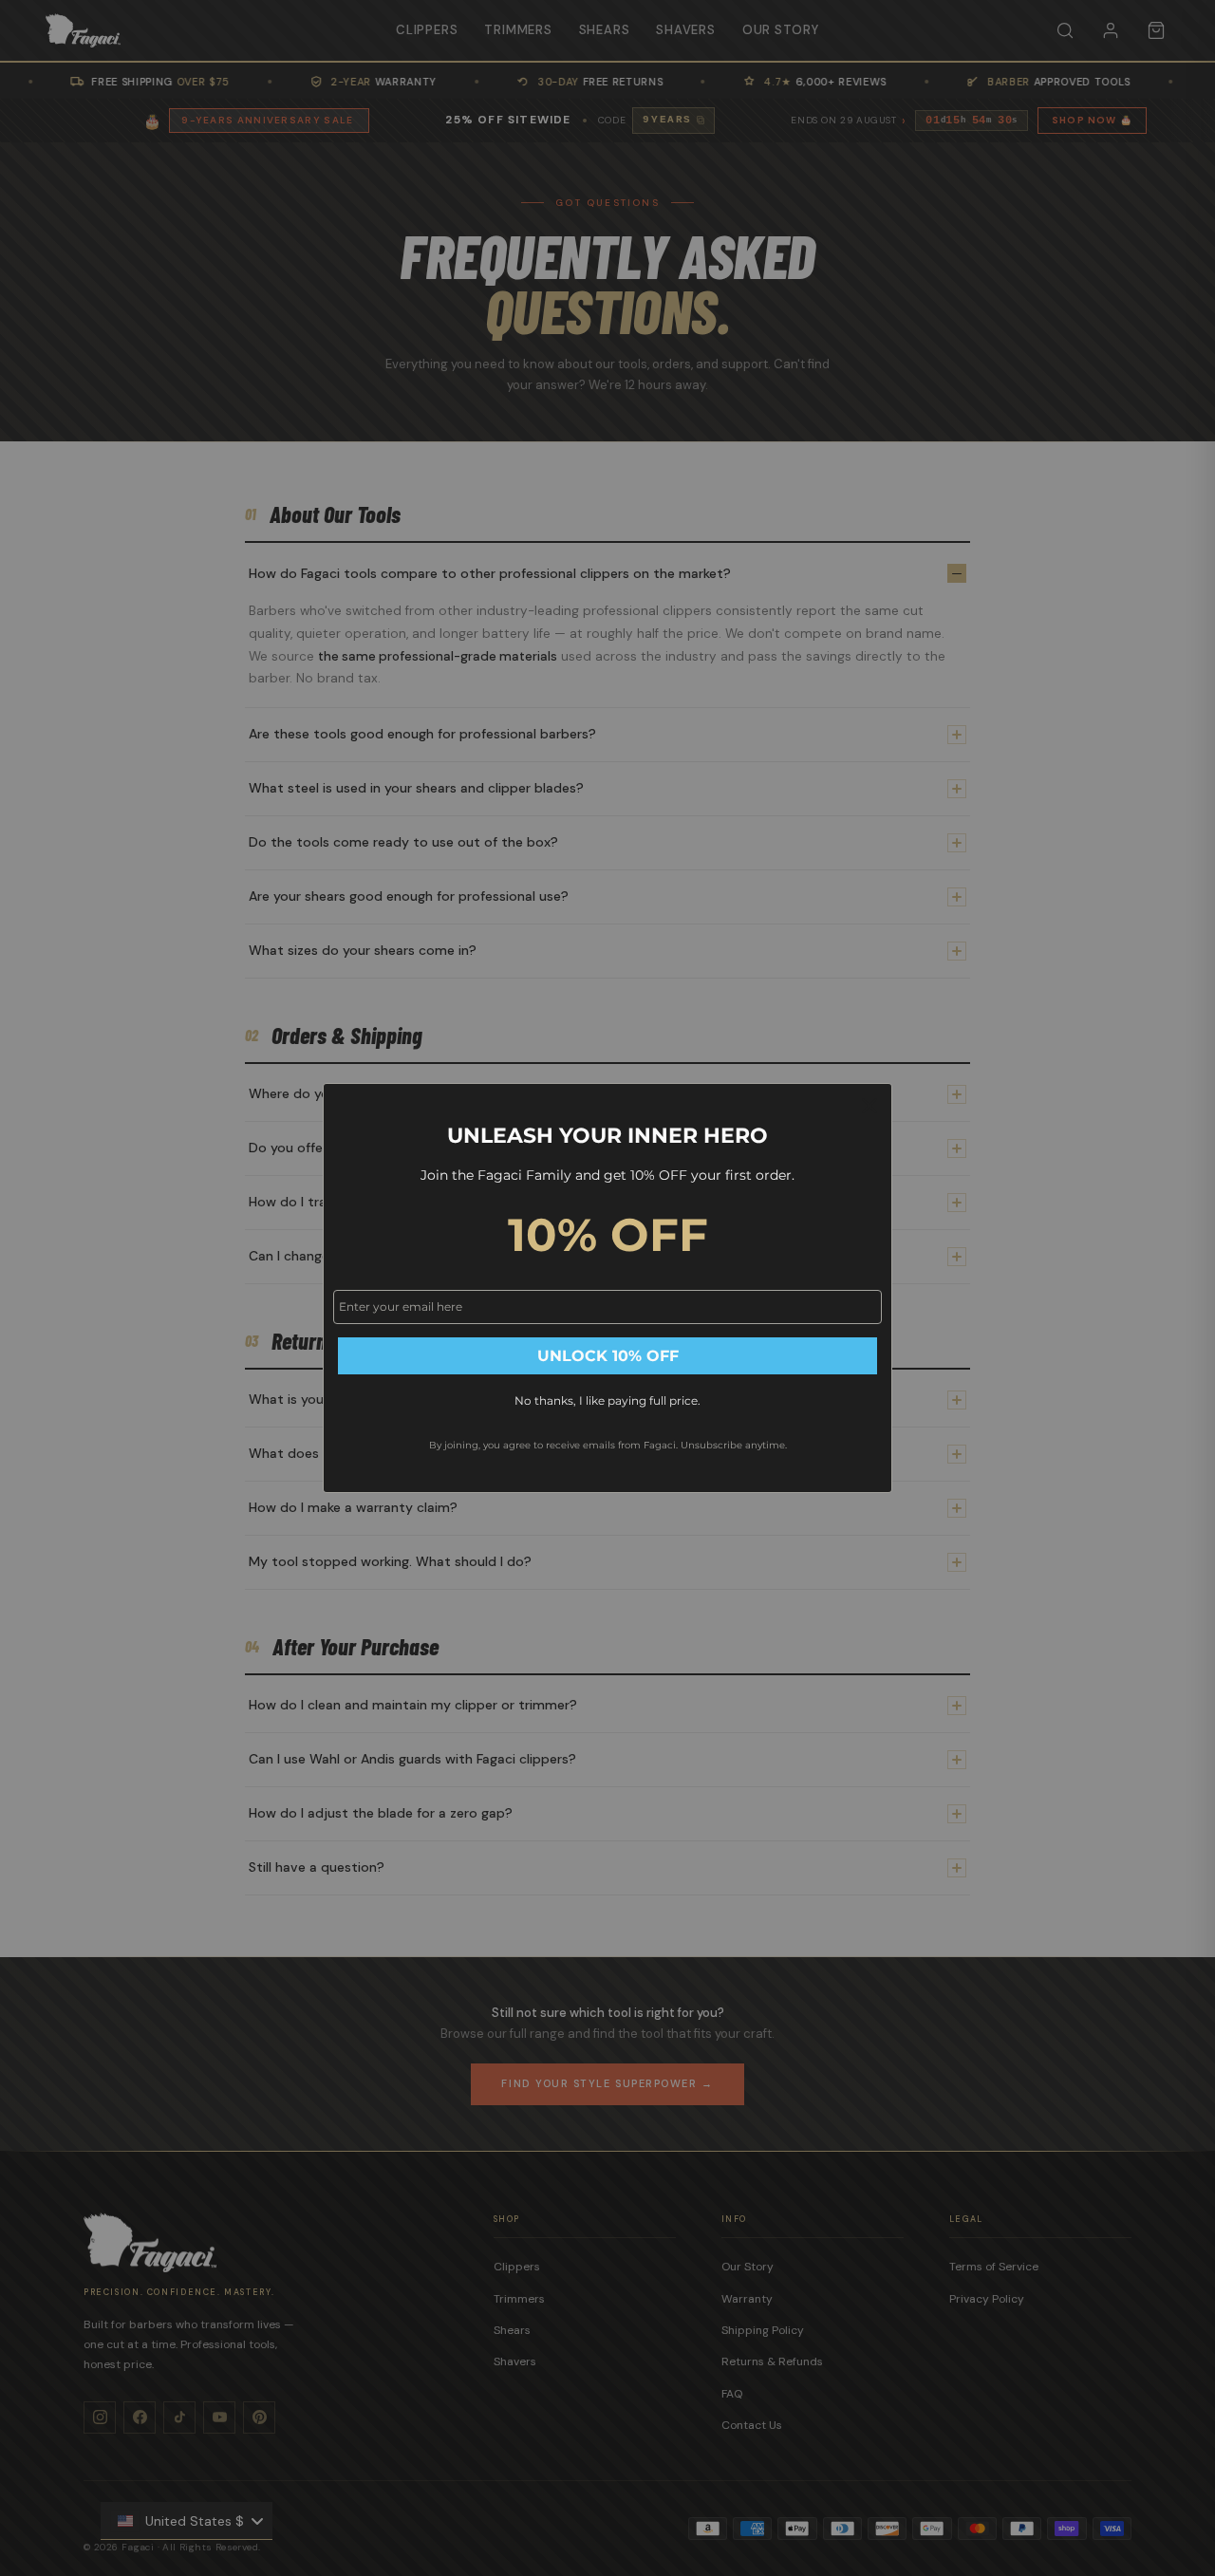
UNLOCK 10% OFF (608, 1356)
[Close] (869, 1106)
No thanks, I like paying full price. (607, 1400)
